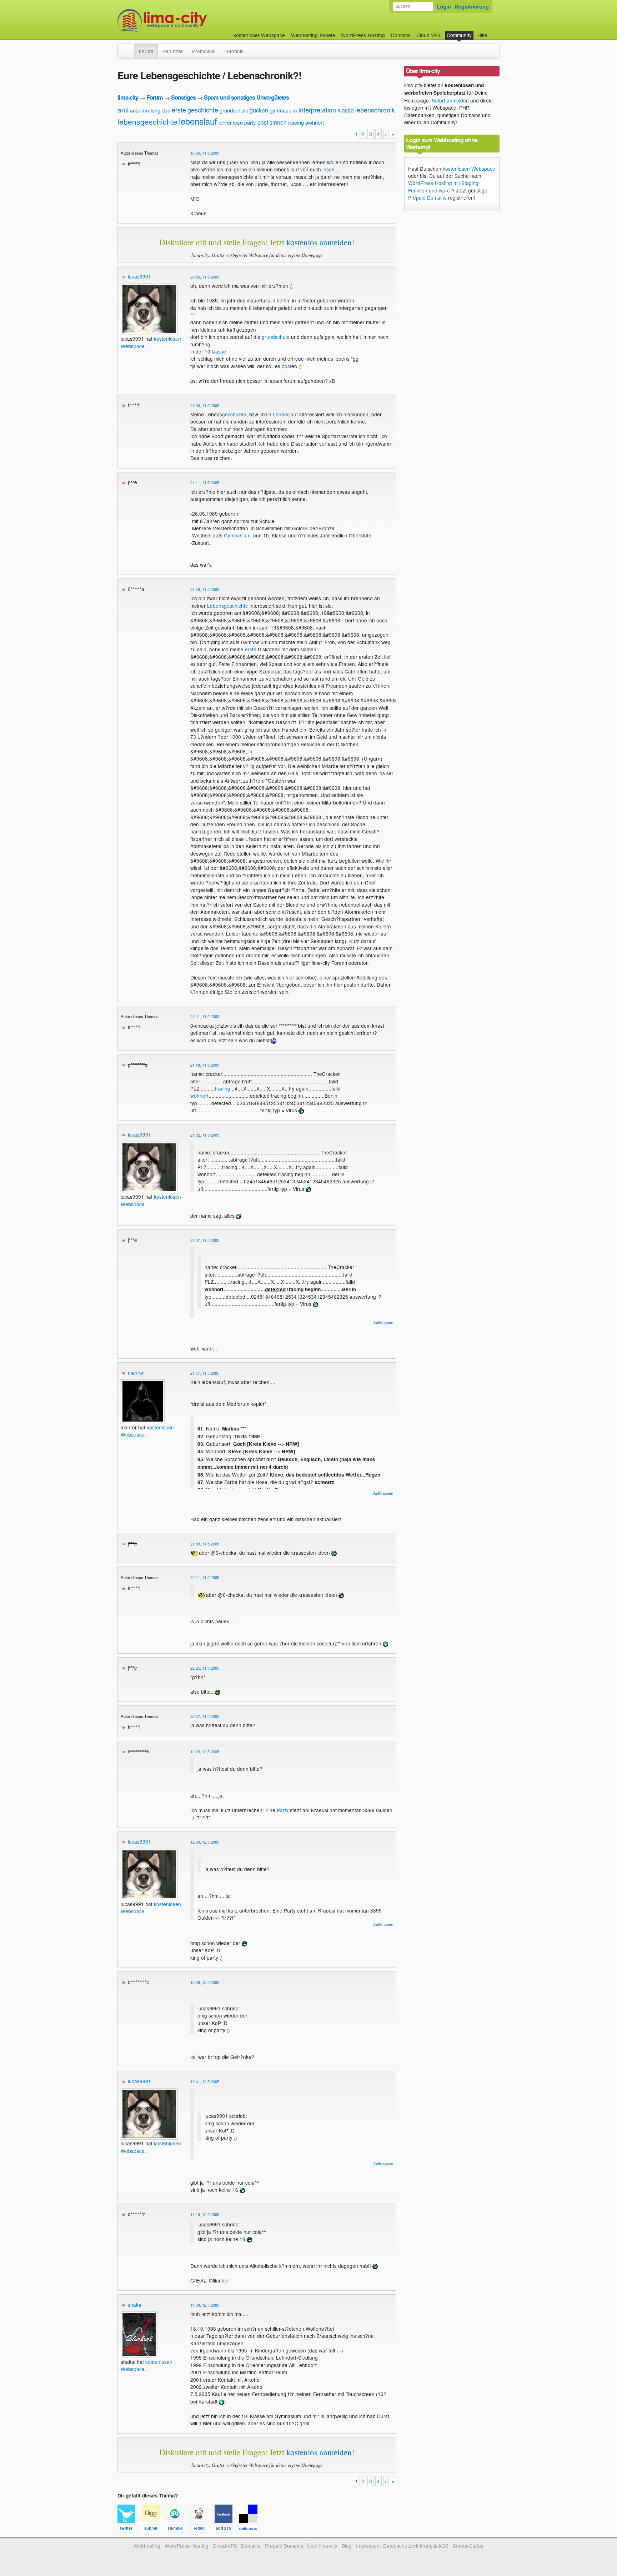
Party (283, 1810)
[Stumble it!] (178, 2530)
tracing (296, 122)
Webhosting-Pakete (313, 35)
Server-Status (468, 2546)
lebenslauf (198, 121)
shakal (135, 2305)
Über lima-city (322, 2546)
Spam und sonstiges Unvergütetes (246, 97)
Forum (146, 51)
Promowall (204, 51)
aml (123, 109)
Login (444, 6)
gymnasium (283, 110)
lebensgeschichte (147, 121)
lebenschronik (375, 110)
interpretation (317, 110)
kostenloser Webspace (259, 35)
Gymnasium (237, 535)
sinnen (278, 122)
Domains (401, 35)
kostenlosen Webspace (469, 169)
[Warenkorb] (493, 32)
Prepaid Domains (427, 197)
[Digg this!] (154, 2530)
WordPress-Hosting (363, 35)
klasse (346, 110)
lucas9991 (139, 276)
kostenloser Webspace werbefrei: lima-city (189, 21)
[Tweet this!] (130, 2530)
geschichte (203, 110)
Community (459, 35)
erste (179, 110)
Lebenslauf (285, 414)
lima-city (128, 97)
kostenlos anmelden (319, 242)
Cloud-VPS (428, 35)
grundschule (234, 110)
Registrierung (472, 6)
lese (238, 122)
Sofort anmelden (450, 100)
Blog (347, 2546)
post (263, 122)
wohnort (315, 122)
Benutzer (173, 51)
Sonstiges (183, 97)
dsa (166, 110)
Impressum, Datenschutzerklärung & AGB (402, 2546)
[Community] (130, 47)
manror (136, 1373)
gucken (259, 110)
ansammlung (145, 110)
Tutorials (234, 51)
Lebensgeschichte (228, 606)
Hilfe (482, 35)
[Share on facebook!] (227, 2530)
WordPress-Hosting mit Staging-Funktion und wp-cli (444, 186)
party (250, 122)
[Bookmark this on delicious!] (250, 2530)
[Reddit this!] (202, 2530)
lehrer (225, 122)
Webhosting (147, 2546)
